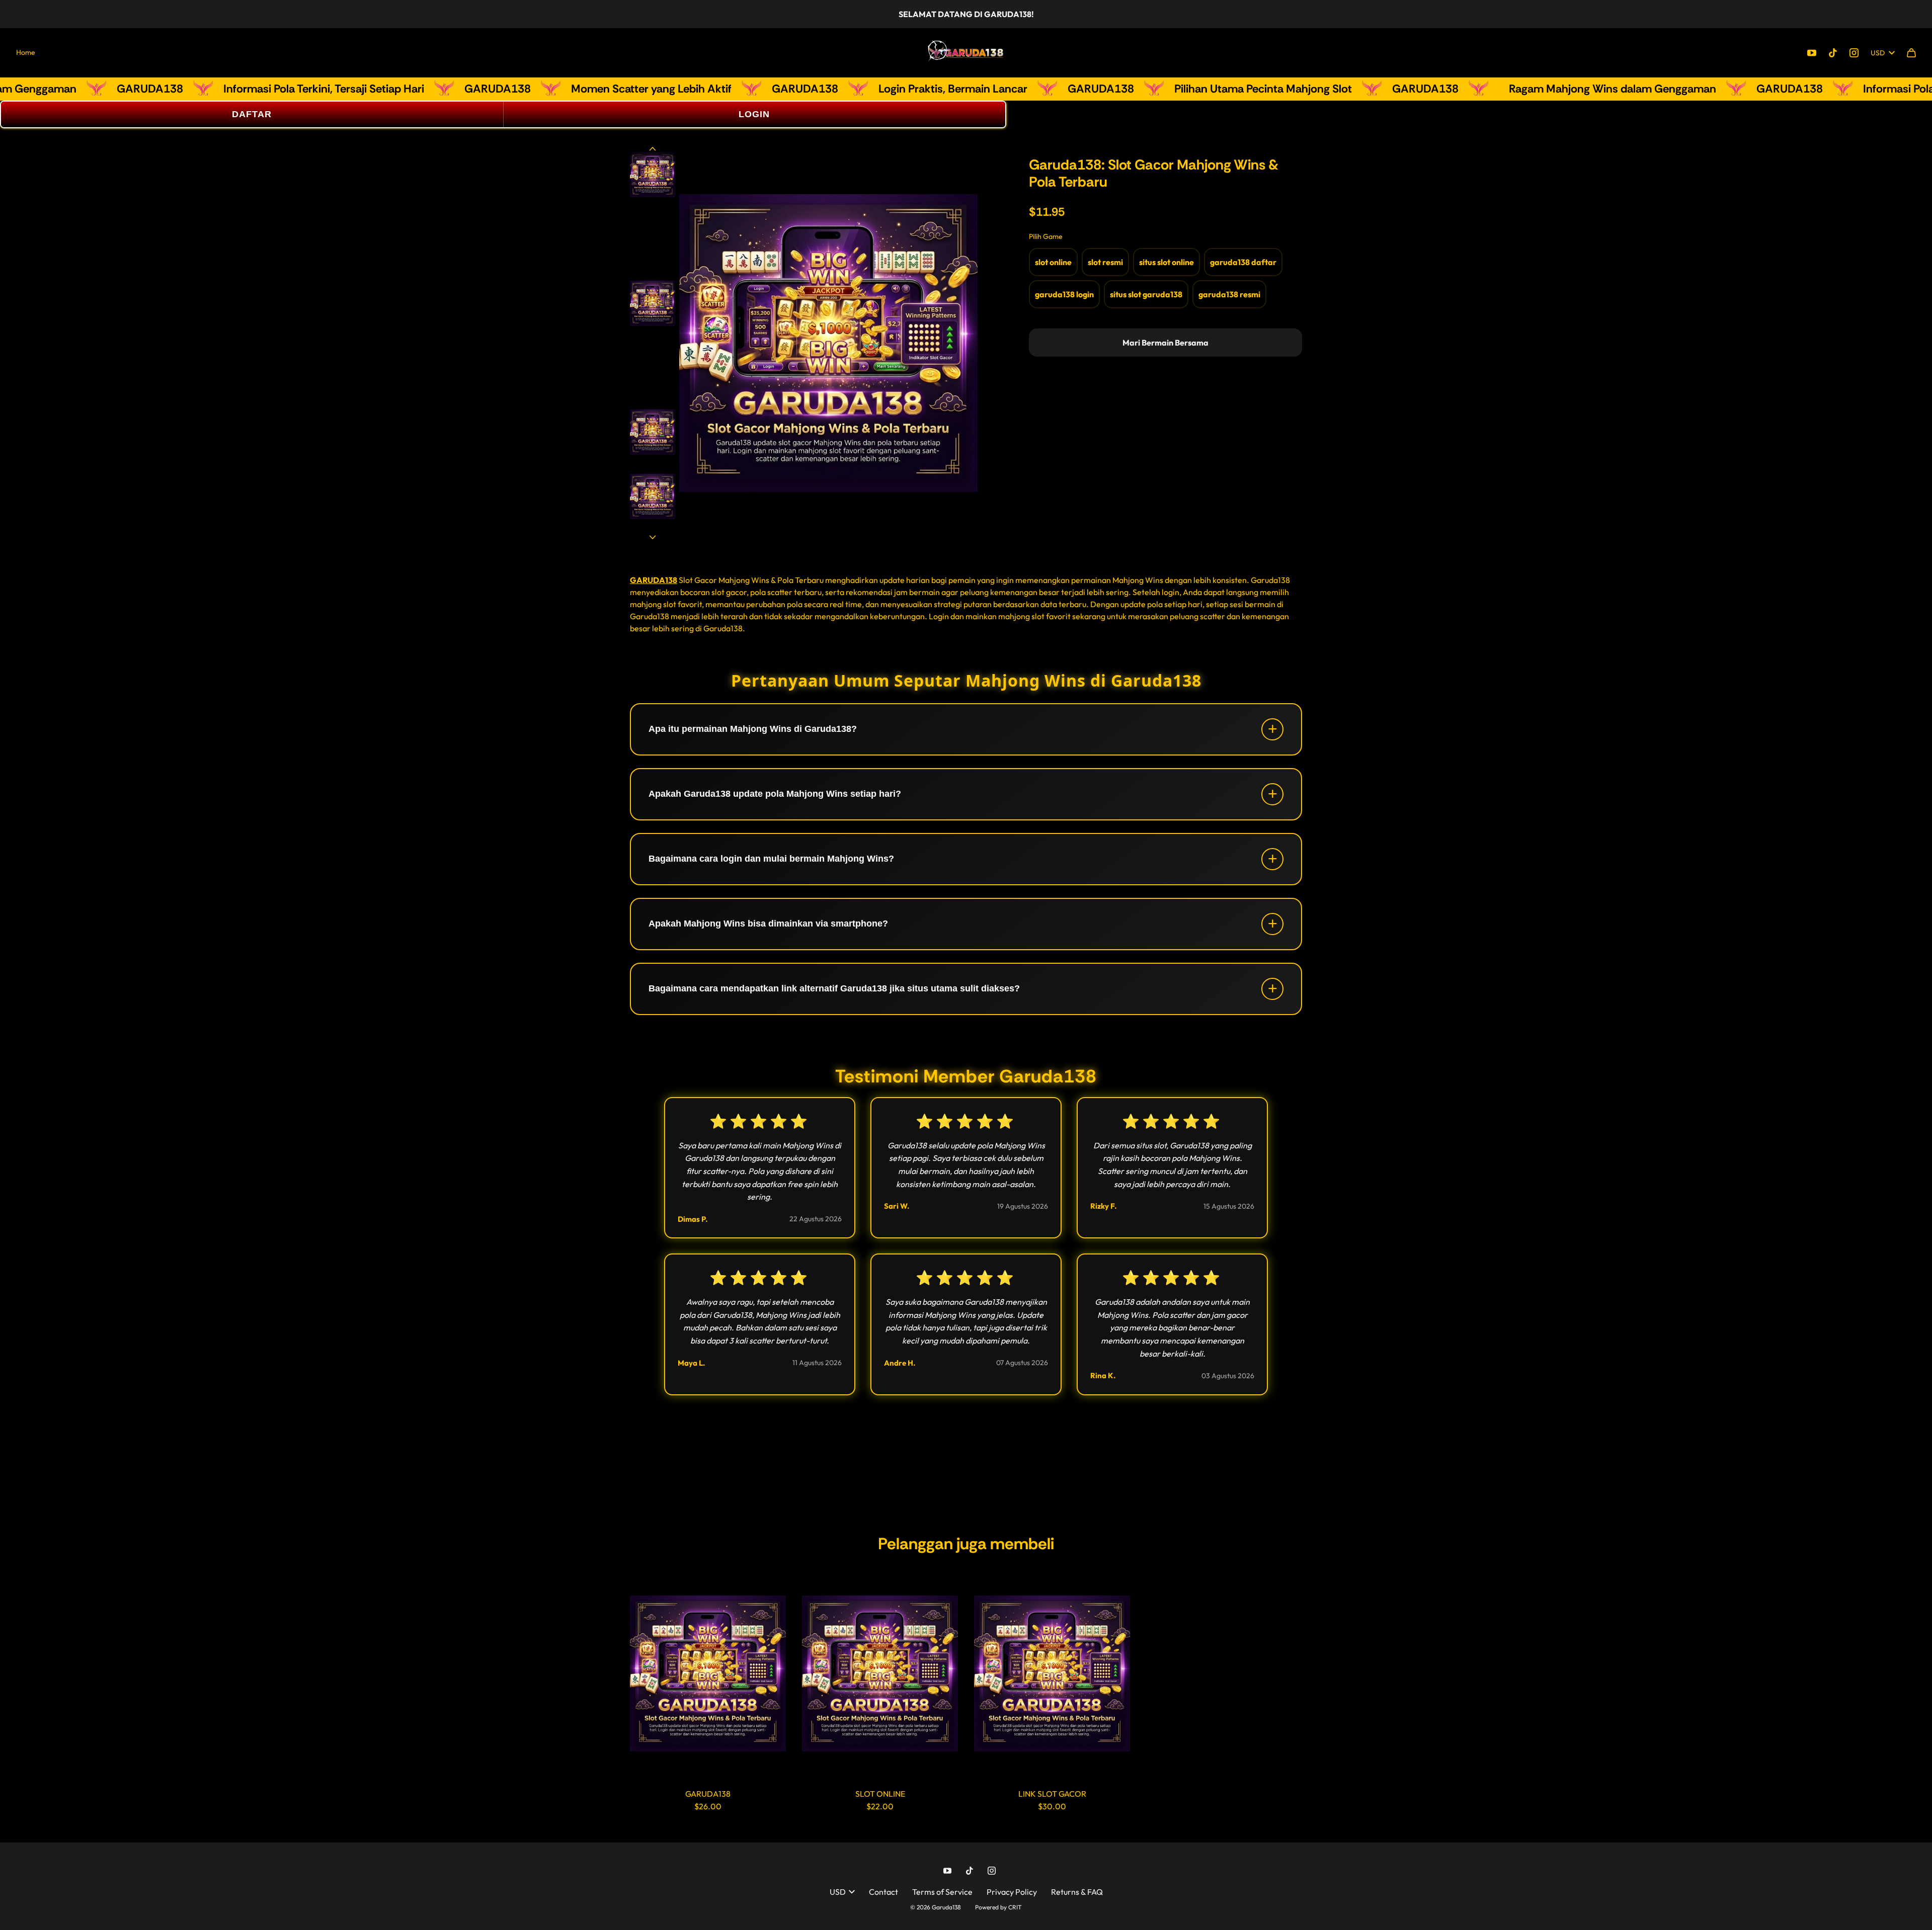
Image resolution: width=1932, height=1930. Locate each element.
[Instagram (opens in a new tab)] (1854, 53)
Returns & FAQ (1077, 1892)
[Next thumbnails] (653, 536)
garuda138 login (1064, 294)
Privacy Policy (1012, 1892)
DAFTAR (252, 114)
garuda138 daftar (1243, 262)
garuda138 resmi (1229, 294)
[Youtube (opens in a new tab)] (1812, 53)
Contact (883, 1892)
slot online (1053, 262)
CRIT (1015, 1907)
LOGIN (754, 114)
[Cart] (1911, 53)
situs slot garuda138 (1146, 294)
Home (26, 52)
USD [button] (1878, 53)
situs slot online (1166, 262)
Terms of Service (942, 1892)
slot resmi (1105, 262)
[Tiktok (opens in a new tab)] (1833, 53)
